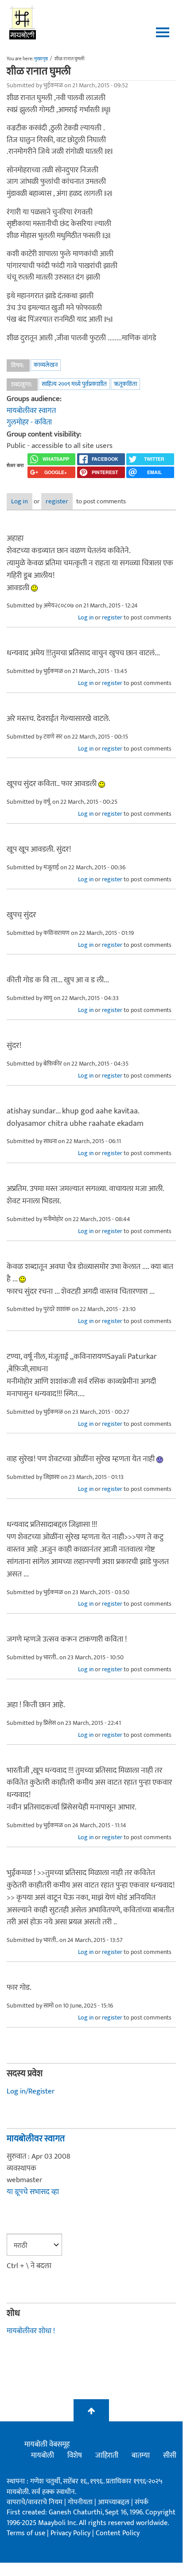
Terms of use (26, 2533)
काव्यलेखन (46, 365)
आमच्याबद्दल (115, 2502)
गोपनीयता (81, 2502)
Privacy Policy (71, 2533)
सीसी (170, 2455)
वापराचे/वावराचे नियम (35, 2502)
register (57, 501)
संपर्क (142, 2502)
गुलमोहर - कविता (29, 422)
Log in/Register (31, 2091)
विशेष (75, 2455)
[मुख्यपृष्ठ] (23, 22)
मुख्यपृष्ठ (41, 59)
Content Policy (118, 2533)
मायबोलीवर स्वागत (31, 411)
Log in (19, 501)
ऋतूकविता (125, 384)
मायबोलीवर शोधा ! (31, 2331)
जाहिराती (107, 2455)
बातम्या (141, 2455)
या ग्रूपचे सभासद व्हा (33, 2192)
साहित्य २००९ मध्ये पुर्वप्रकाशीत (74, 384)
